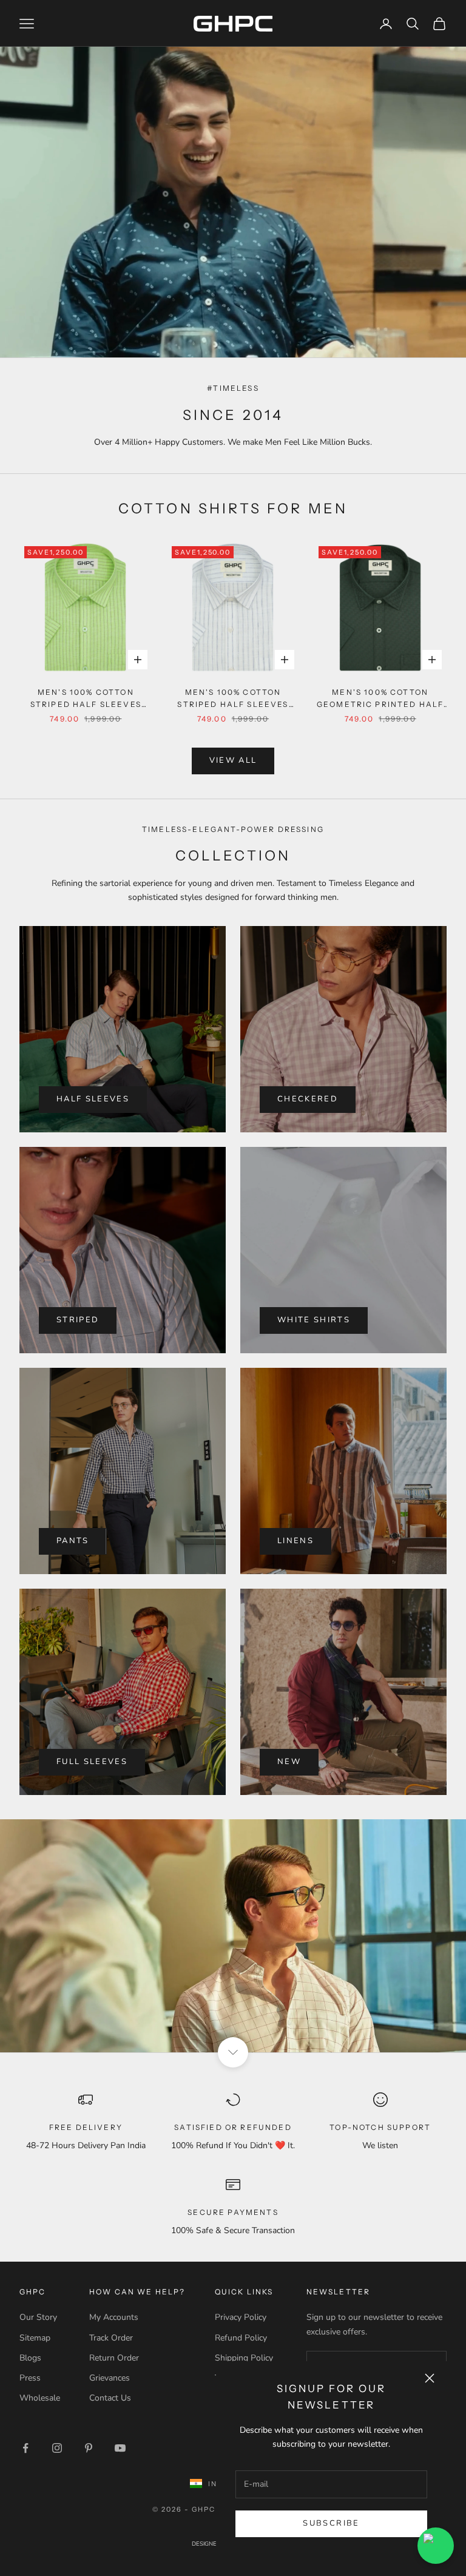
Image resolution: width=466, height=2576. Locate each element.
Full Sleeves (92, 1762)
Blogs (30, 2358)
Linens (295, 1541)
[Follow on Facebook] (25, 2448)
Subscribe (331, 2523)
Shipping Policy (244, 2358)
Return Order (114, 2358)
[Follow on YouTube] (120, 2448)
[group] (233, 1936)
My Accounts (114, 2317)
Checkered (308, 1099)
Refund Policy (241, 2338)
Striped (78, 1320)
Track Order (111, 2338)
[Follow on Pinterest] (89, 2448)
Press (30, 2378)
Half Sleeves (93, 1099)
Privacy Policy (241, 2317)
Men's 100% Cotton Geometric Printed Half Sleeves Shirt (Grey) (380, 699)
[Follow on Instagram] (57, 2448)
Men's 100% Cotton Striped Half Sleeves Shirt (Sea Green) (86, 699)
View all (233, 760)
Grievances (110, 2378)
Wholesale (40, 2398)
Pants (73, 1541)
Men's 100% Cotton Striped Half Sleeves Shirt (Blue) (233, 699)
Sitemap (35, 2338)
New (289, 1762)
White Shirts (314, 1320)
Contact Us (110, 2398)
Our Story (38, 2317)
